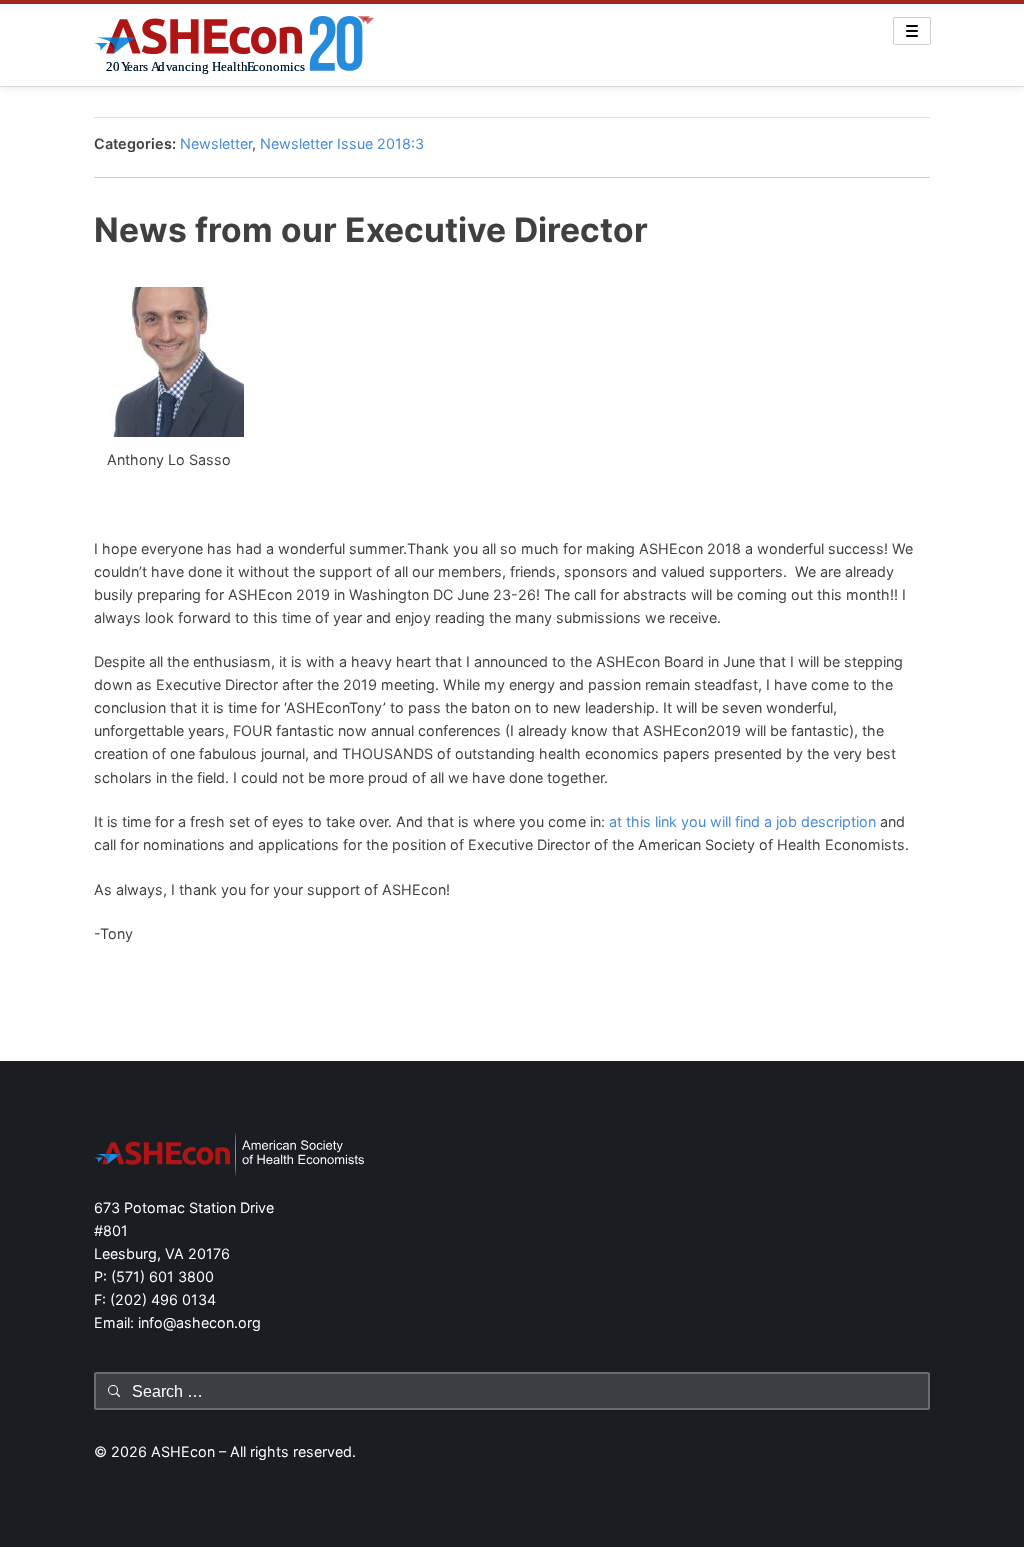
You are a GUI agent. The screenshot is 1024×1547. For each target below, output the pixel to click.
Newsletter (216, 143)
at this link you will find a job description (742, 821)
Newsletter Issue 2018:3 (342, 143)
